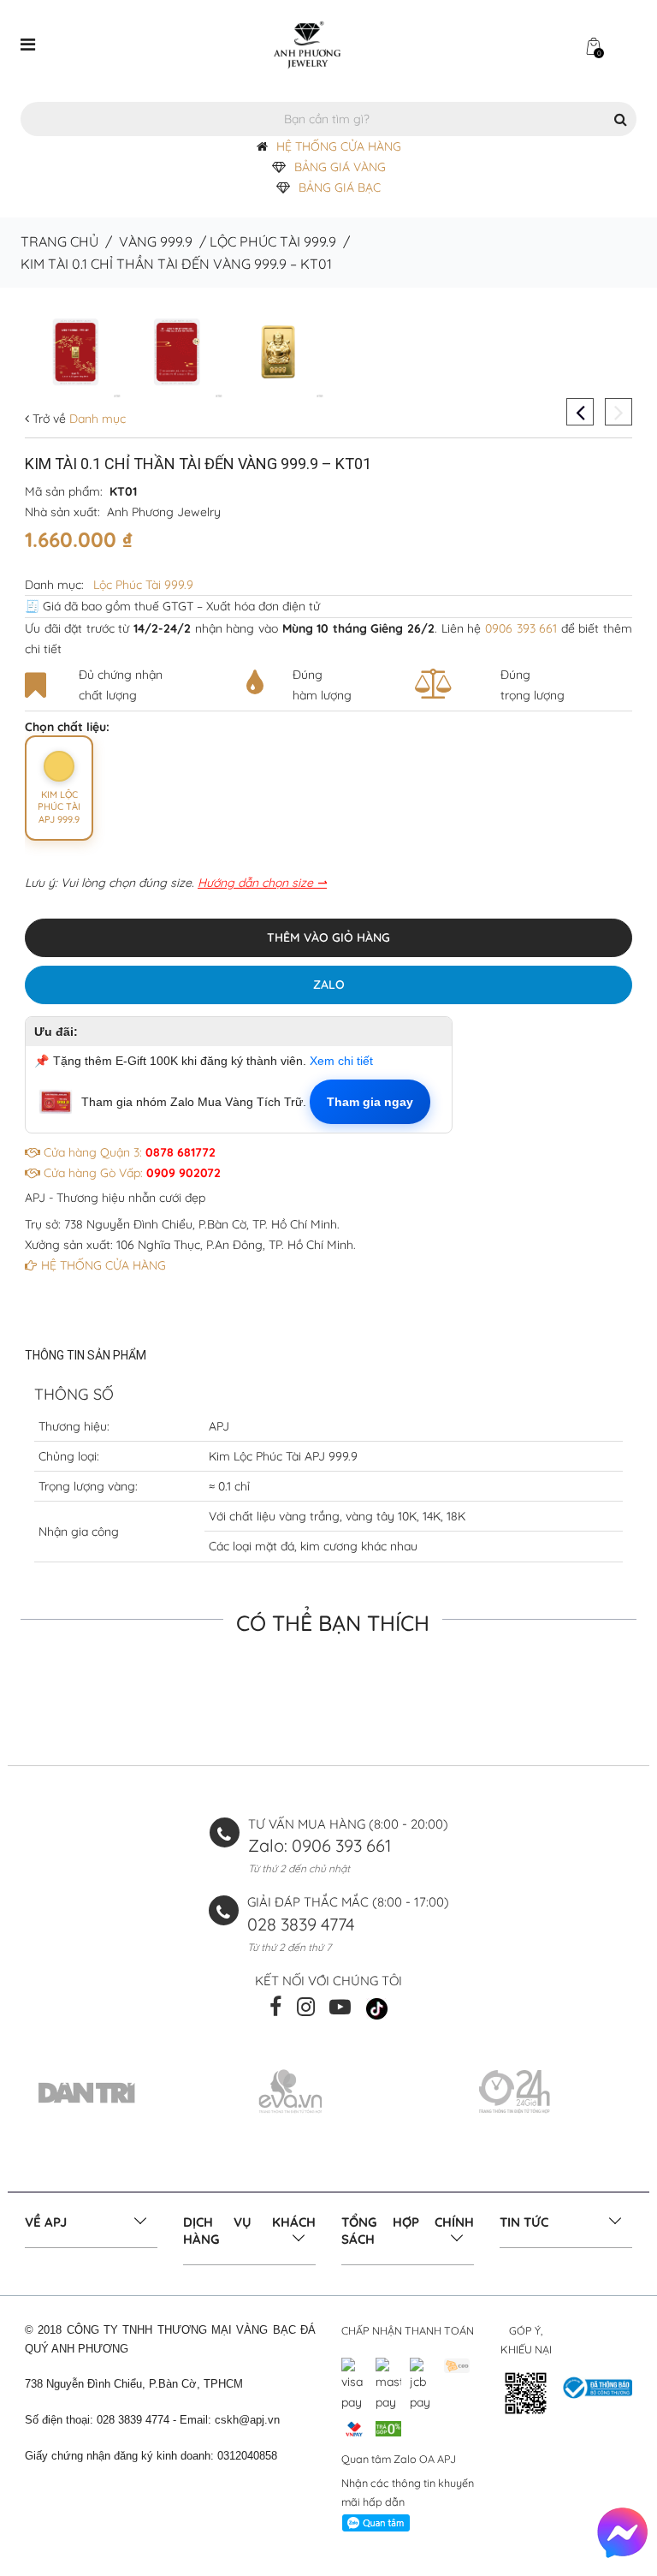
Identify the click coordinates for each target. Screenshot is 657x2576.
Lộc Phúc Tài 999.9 (273, 241)
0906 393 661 (521, 628)
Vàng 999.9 (156, 241)
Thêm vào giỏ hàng (328, 937)
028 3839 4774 (301, 1924)
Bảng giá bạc (340, 187)
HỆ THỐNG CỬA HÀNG (339, 146)
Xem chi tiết (341, 1061)
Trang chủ (59, 241)
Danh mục (96, 419)
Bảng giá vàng (340, 167)
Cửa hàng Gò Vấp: (130, 1173)
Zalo (329, 985)
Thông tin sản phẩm (86, 1355)
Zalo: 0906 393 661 (320, 1845)
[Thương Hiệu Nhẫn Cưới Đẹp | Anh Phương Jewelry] (307, 44)
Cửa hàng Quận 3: (128, 1152)
